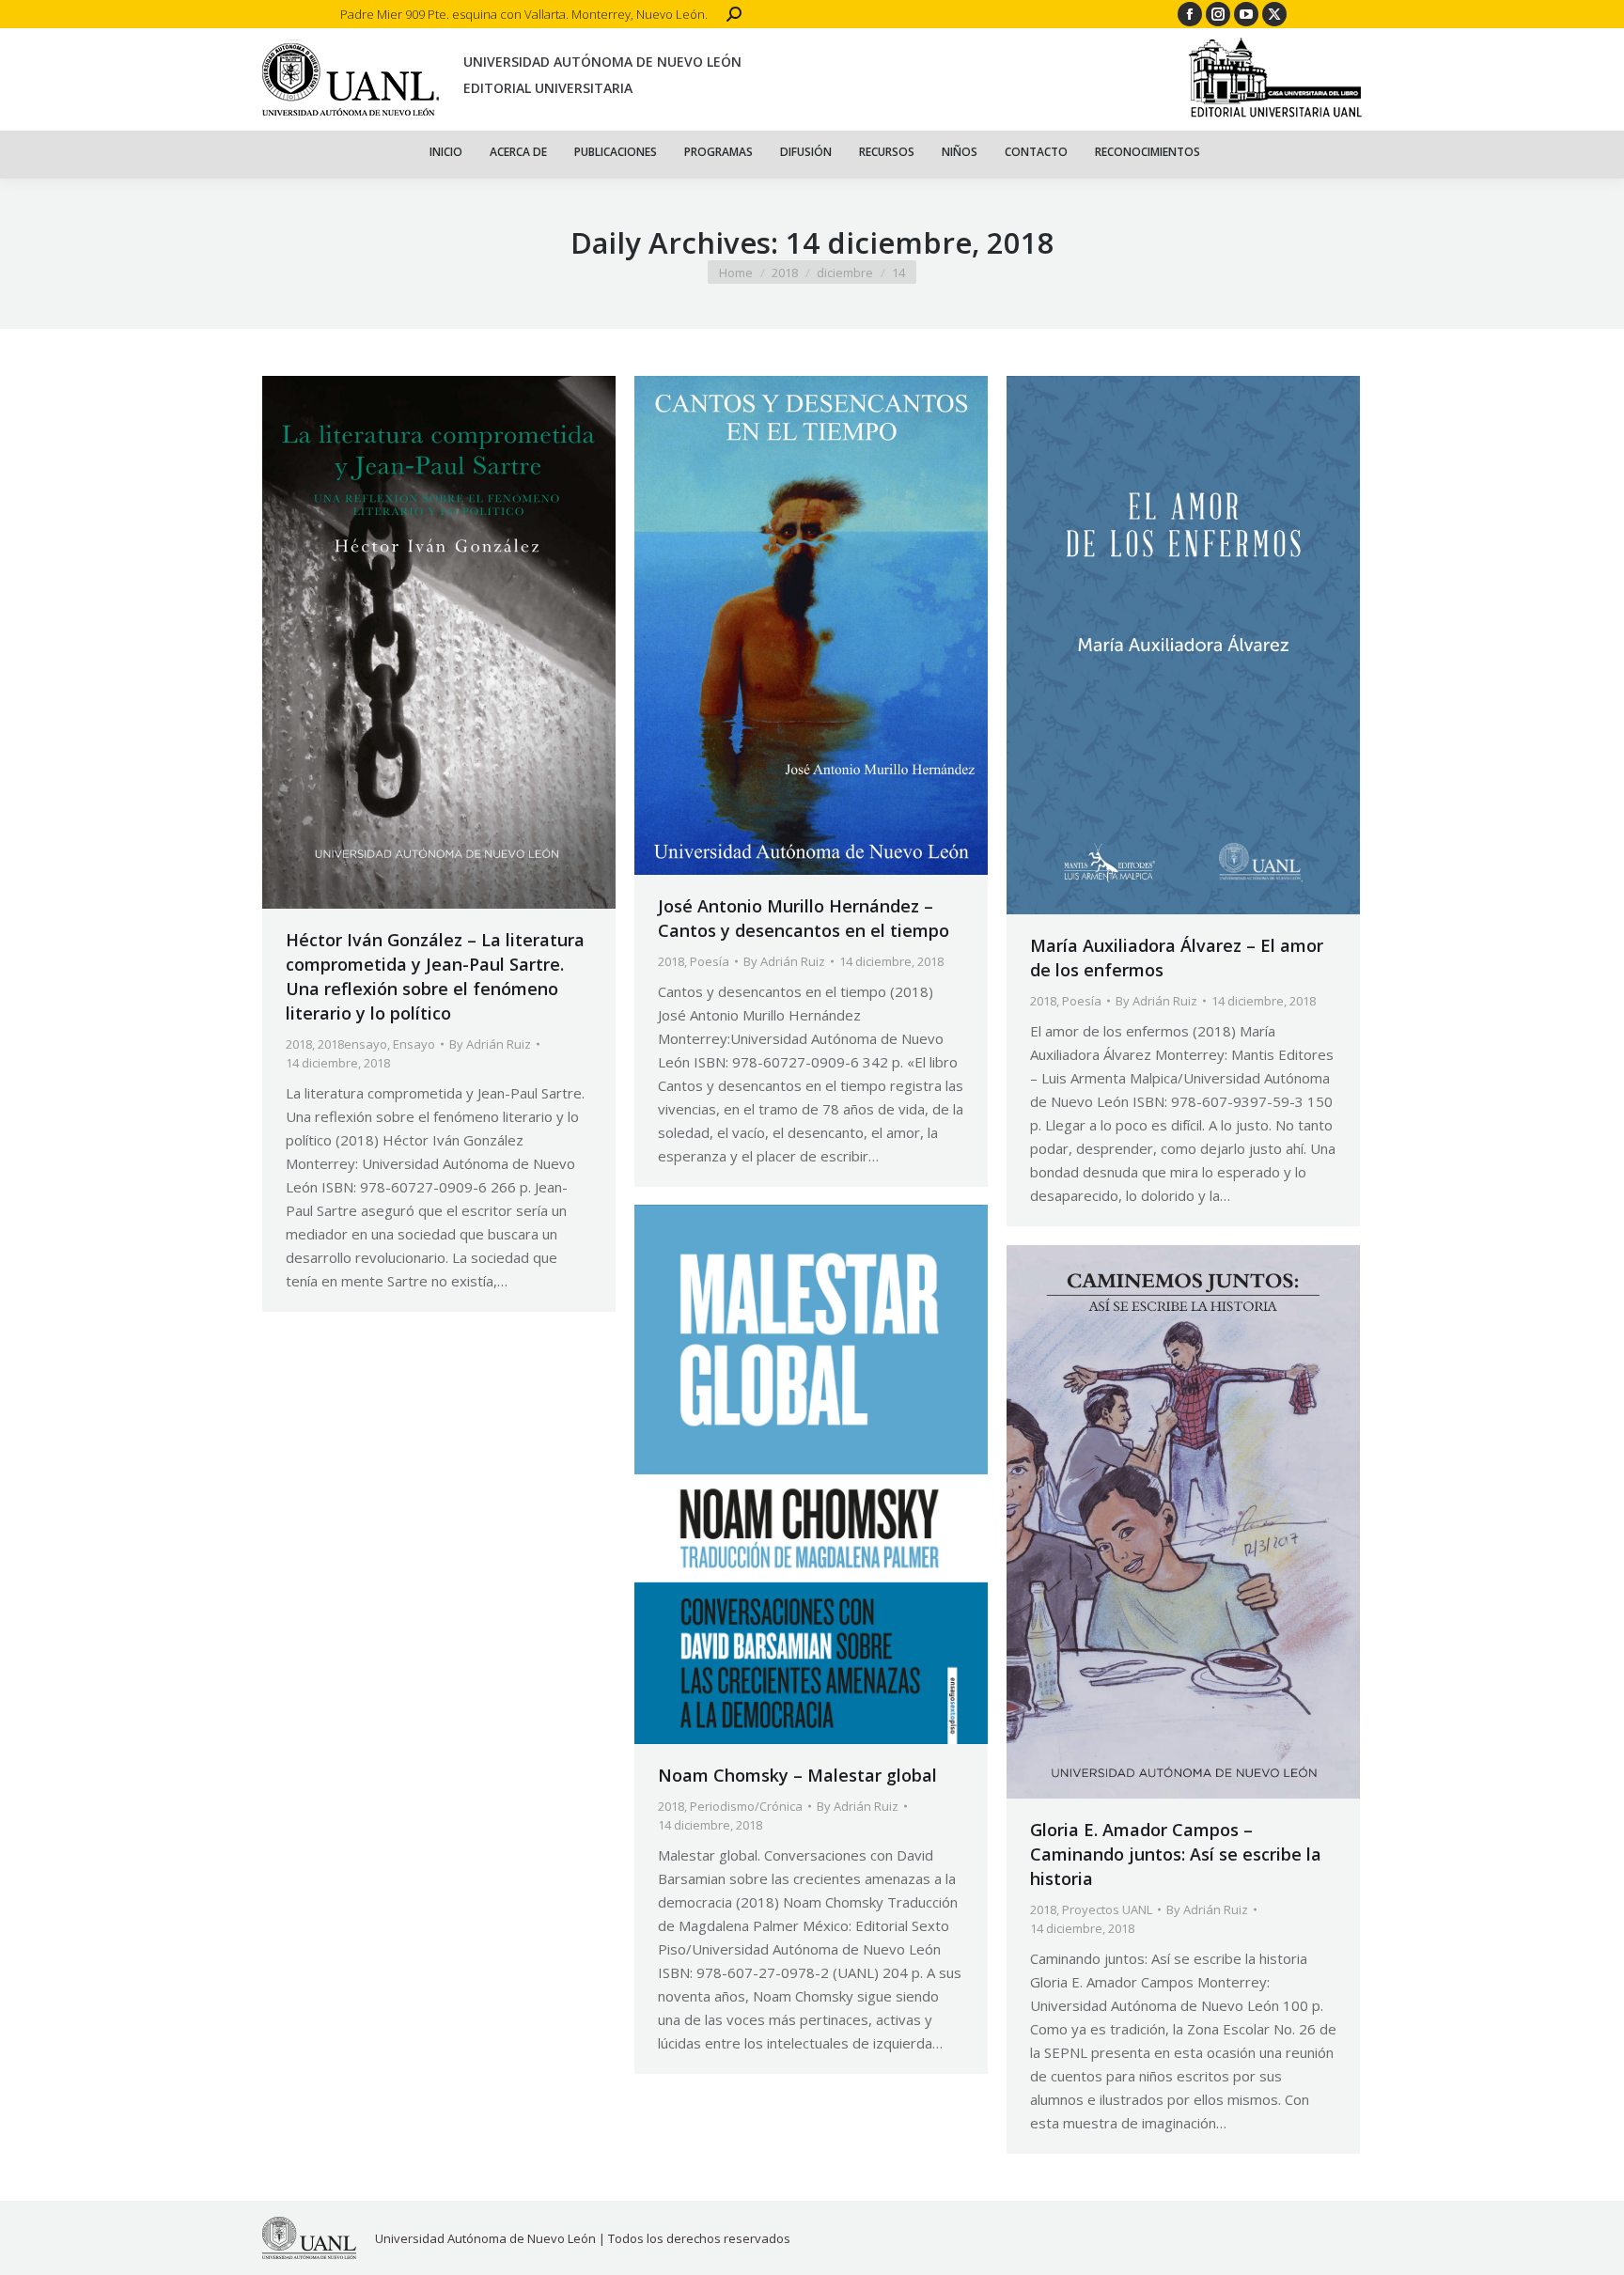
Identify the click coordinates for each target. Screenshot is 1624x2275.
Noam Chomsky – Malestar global (797, 1775)
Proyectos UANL (1107, 1909)
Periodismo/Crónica (746, 1806)
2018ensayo (352, 1044)
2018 (299, 1044)
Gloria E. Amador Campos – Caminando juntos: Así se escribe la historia (1176, 1854)
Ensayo (414, 1044)
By (490, 1044)
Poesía (710, 961)
